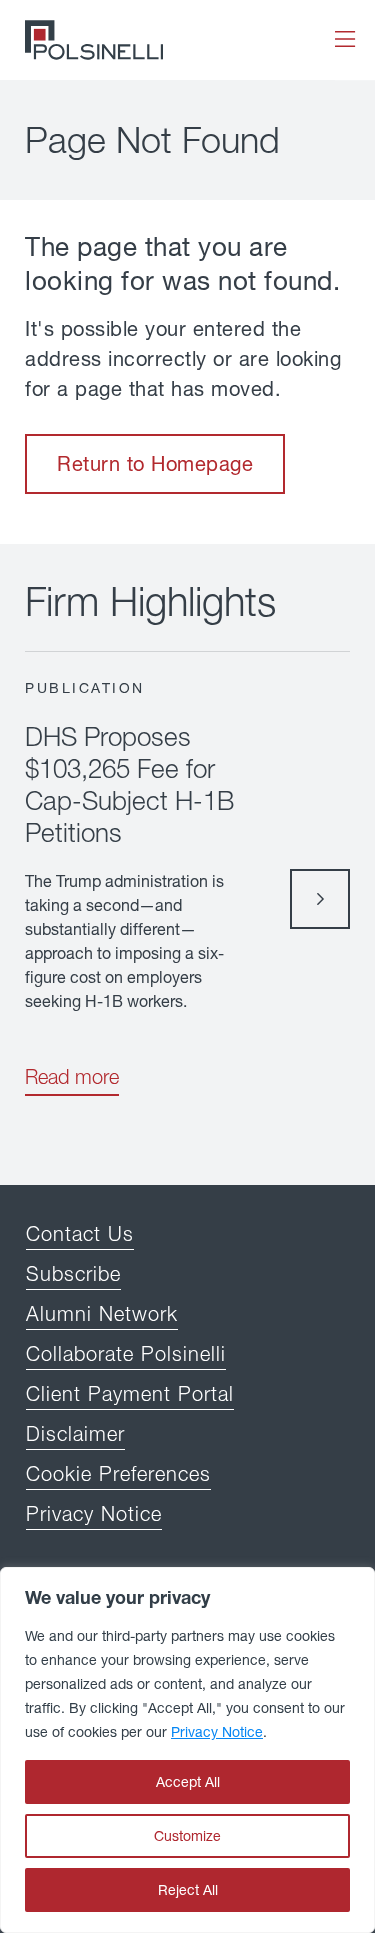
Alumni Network (102, 1313)
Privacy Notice (217, 1731)
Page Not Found (152, 140)
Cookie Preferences (118, 1473)
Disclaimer (75, 1433)
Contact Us (80, 1233)
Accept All (188, 1781)
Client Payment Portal (130, 1393)
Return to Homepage (155, 463)
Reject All (188, 1889)
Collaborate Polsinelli (126, 1353)
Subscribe (73, 1273)
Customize (187, 1835)
